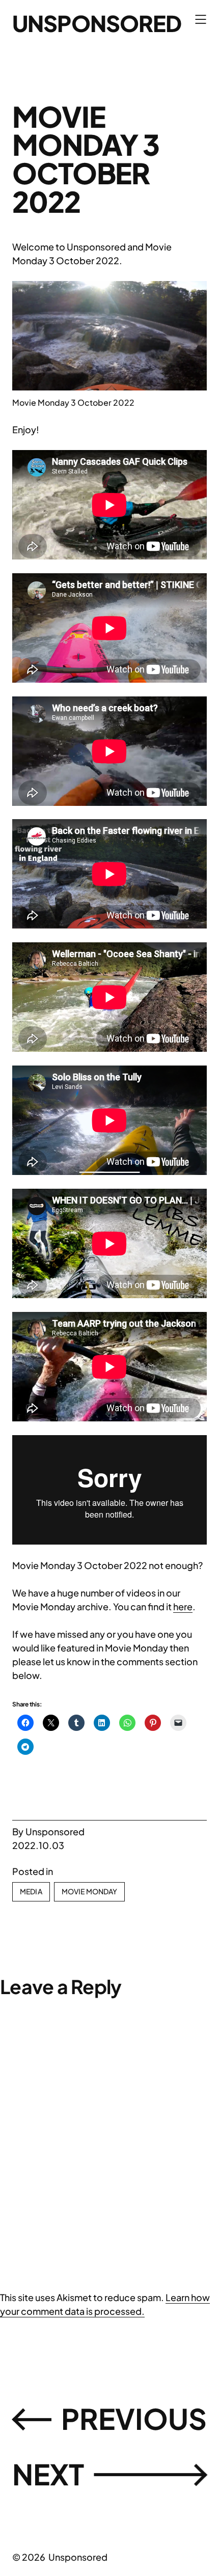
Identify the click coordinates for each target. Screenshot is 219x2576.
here (183, 1606)
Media (31, 1891)
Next (48, 2474)
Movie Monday (90, 1891)
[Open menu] (201, 19)
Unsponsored (97, 23)
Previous (134, 2418)
